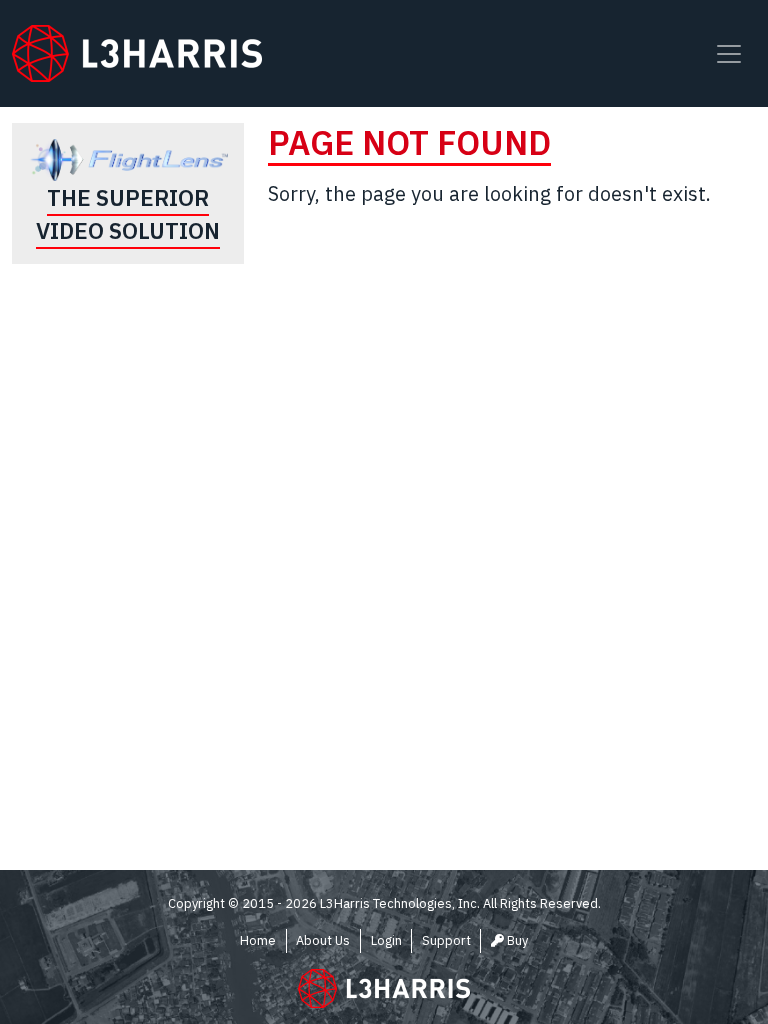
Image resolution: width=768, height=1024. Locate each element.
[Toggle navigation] (729, 54)
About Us (323, 940)
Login (386, 940)
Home (258, 940)
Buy (516, 940)
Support (446, 940)
